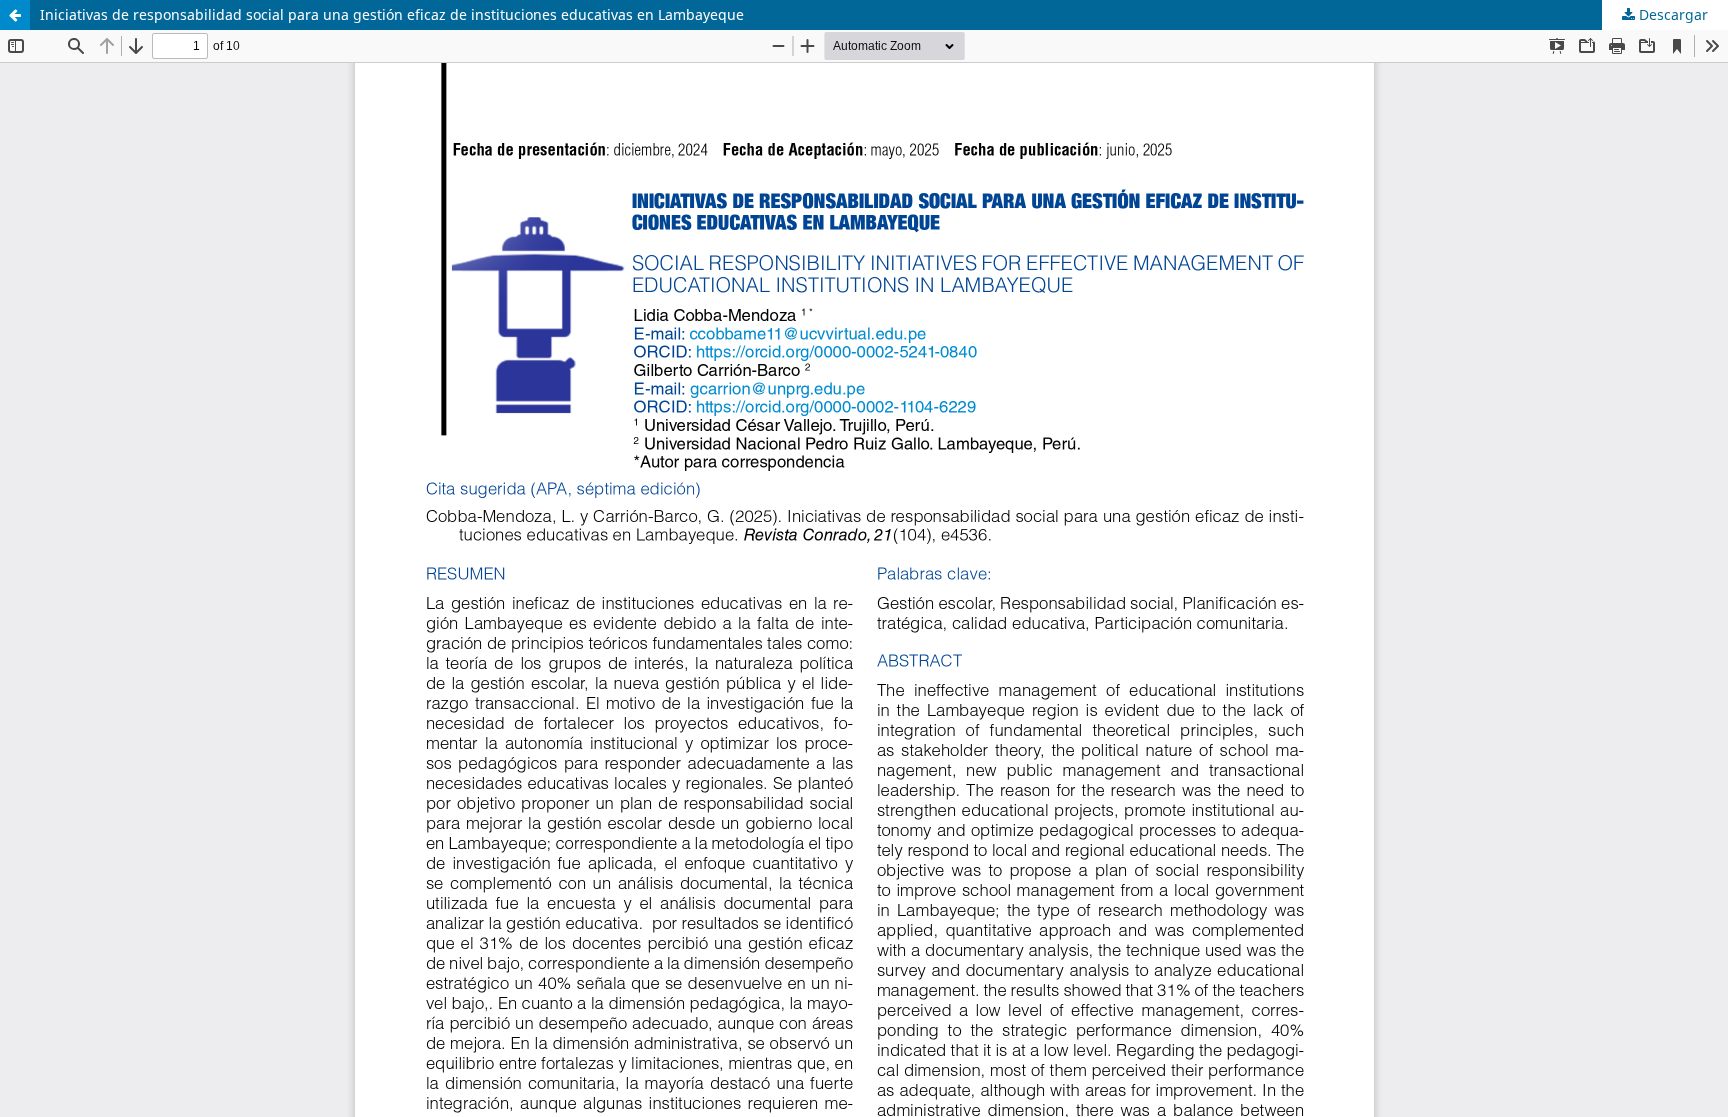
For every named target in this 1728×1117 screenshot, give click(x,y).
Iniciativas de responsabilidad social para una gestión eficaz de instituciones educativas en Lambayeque (392, 14)
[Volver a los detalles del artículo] (15, 15)
